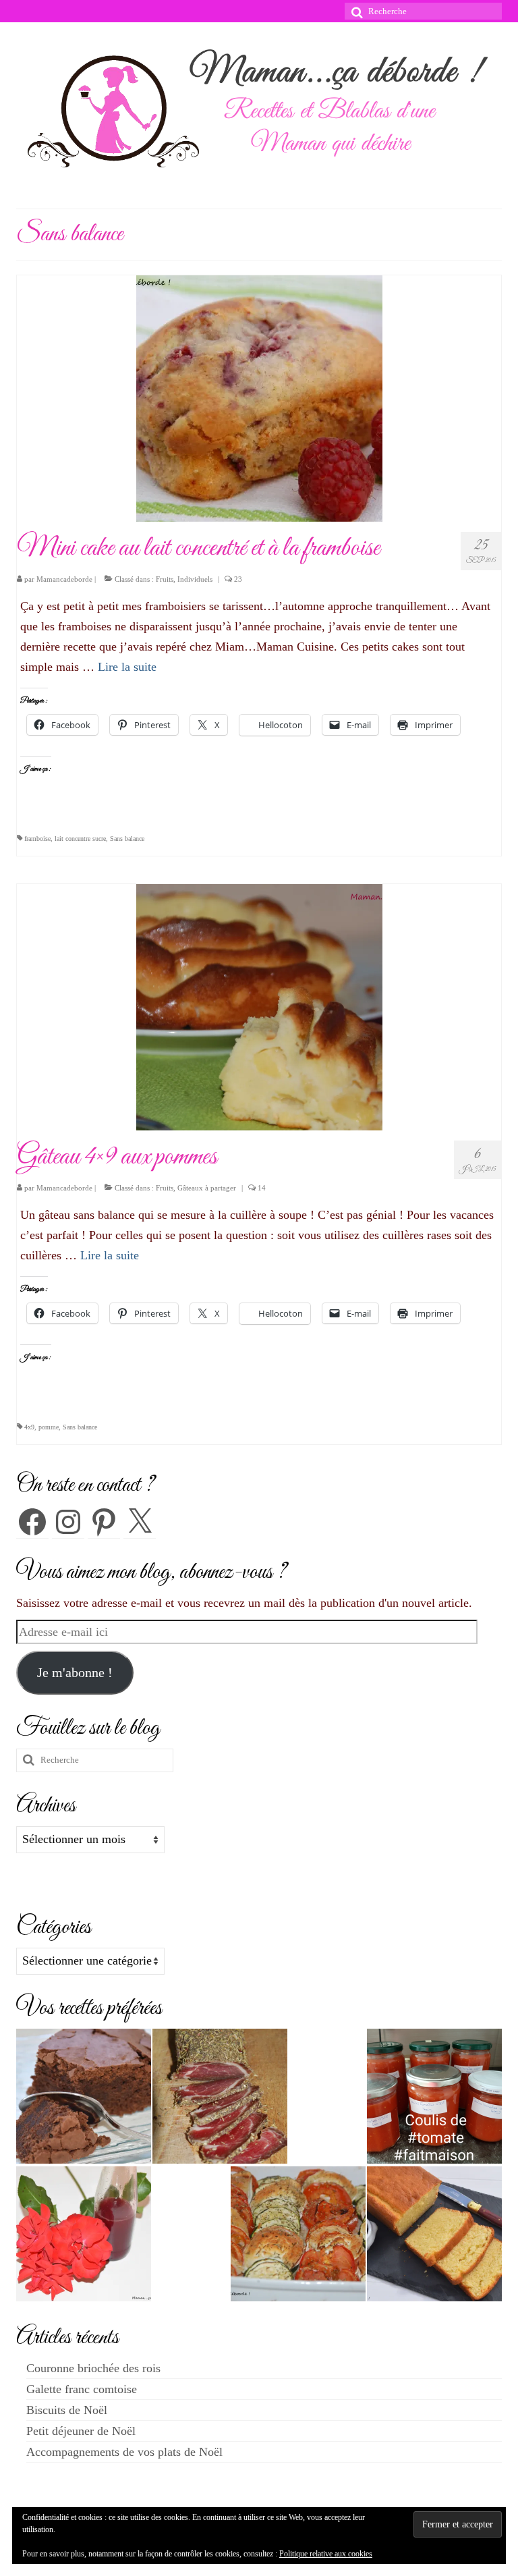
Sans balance (127, 839)
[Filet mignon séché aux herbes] (220, 2096)
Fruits (165, 579)
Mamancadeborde (64, 579)
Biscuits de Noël (67, 2410)
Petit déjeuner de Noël (81, 2431)
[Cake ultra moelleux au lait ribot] (434, 2234)
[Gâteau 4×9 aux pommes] (259, 1006)
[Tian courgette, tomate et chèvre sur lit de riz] (298, 2234)
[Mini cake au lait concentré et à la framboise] (259, 398)
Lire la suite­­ (127, 667)
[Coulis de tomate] (434, 2096)
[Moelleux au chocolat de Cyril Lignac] (84, 2096)
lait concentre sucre (80, 839)
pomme (49, 1427)
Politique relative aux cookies (326, 2554)
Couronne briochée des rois (93, 2368)
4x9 (29, 1427)
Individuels (195, 579)
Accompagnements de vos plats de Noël (124, 2452)
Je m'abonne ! (75, 1672)
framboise (37, 839)
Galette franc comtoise (82, 2389)
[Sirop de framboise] (84, 2234)
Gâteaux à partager (207, 1188)
